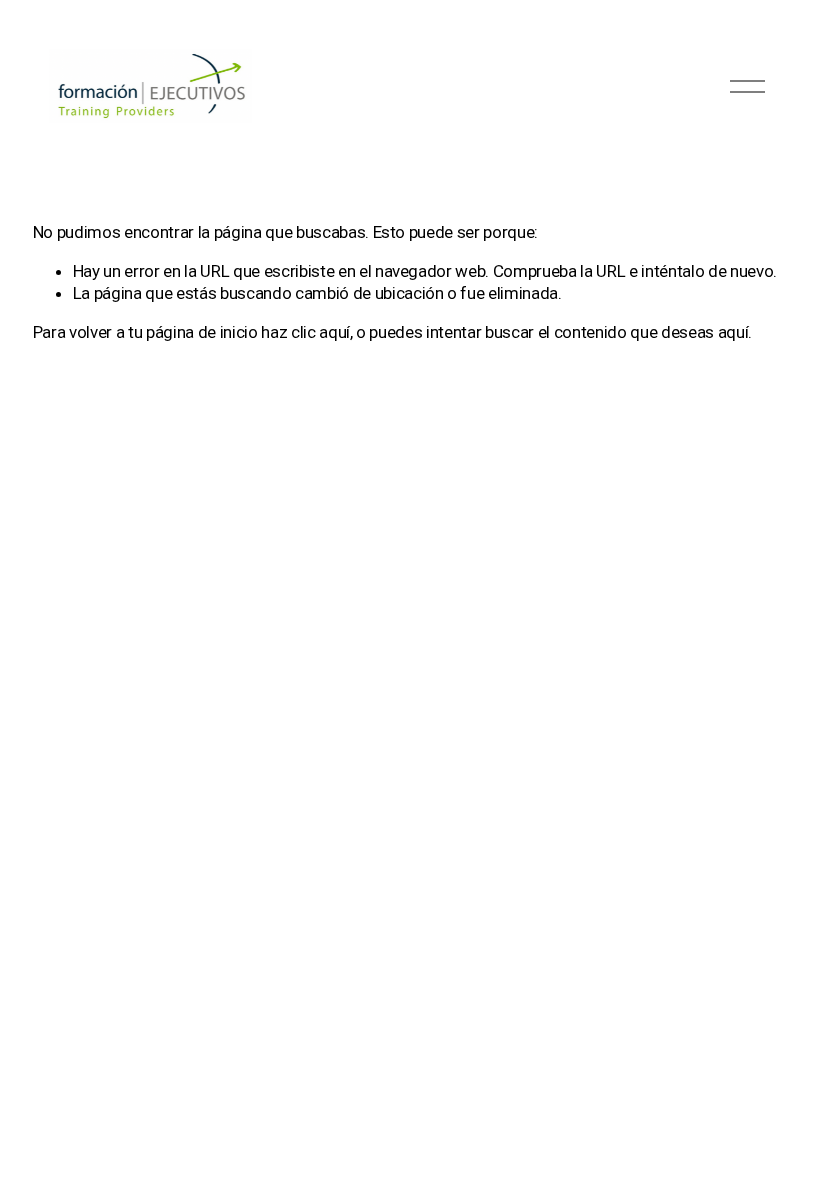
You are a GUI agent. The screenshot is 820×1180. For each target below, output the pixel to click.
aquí (733, 332)
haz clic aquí (305, 332)
